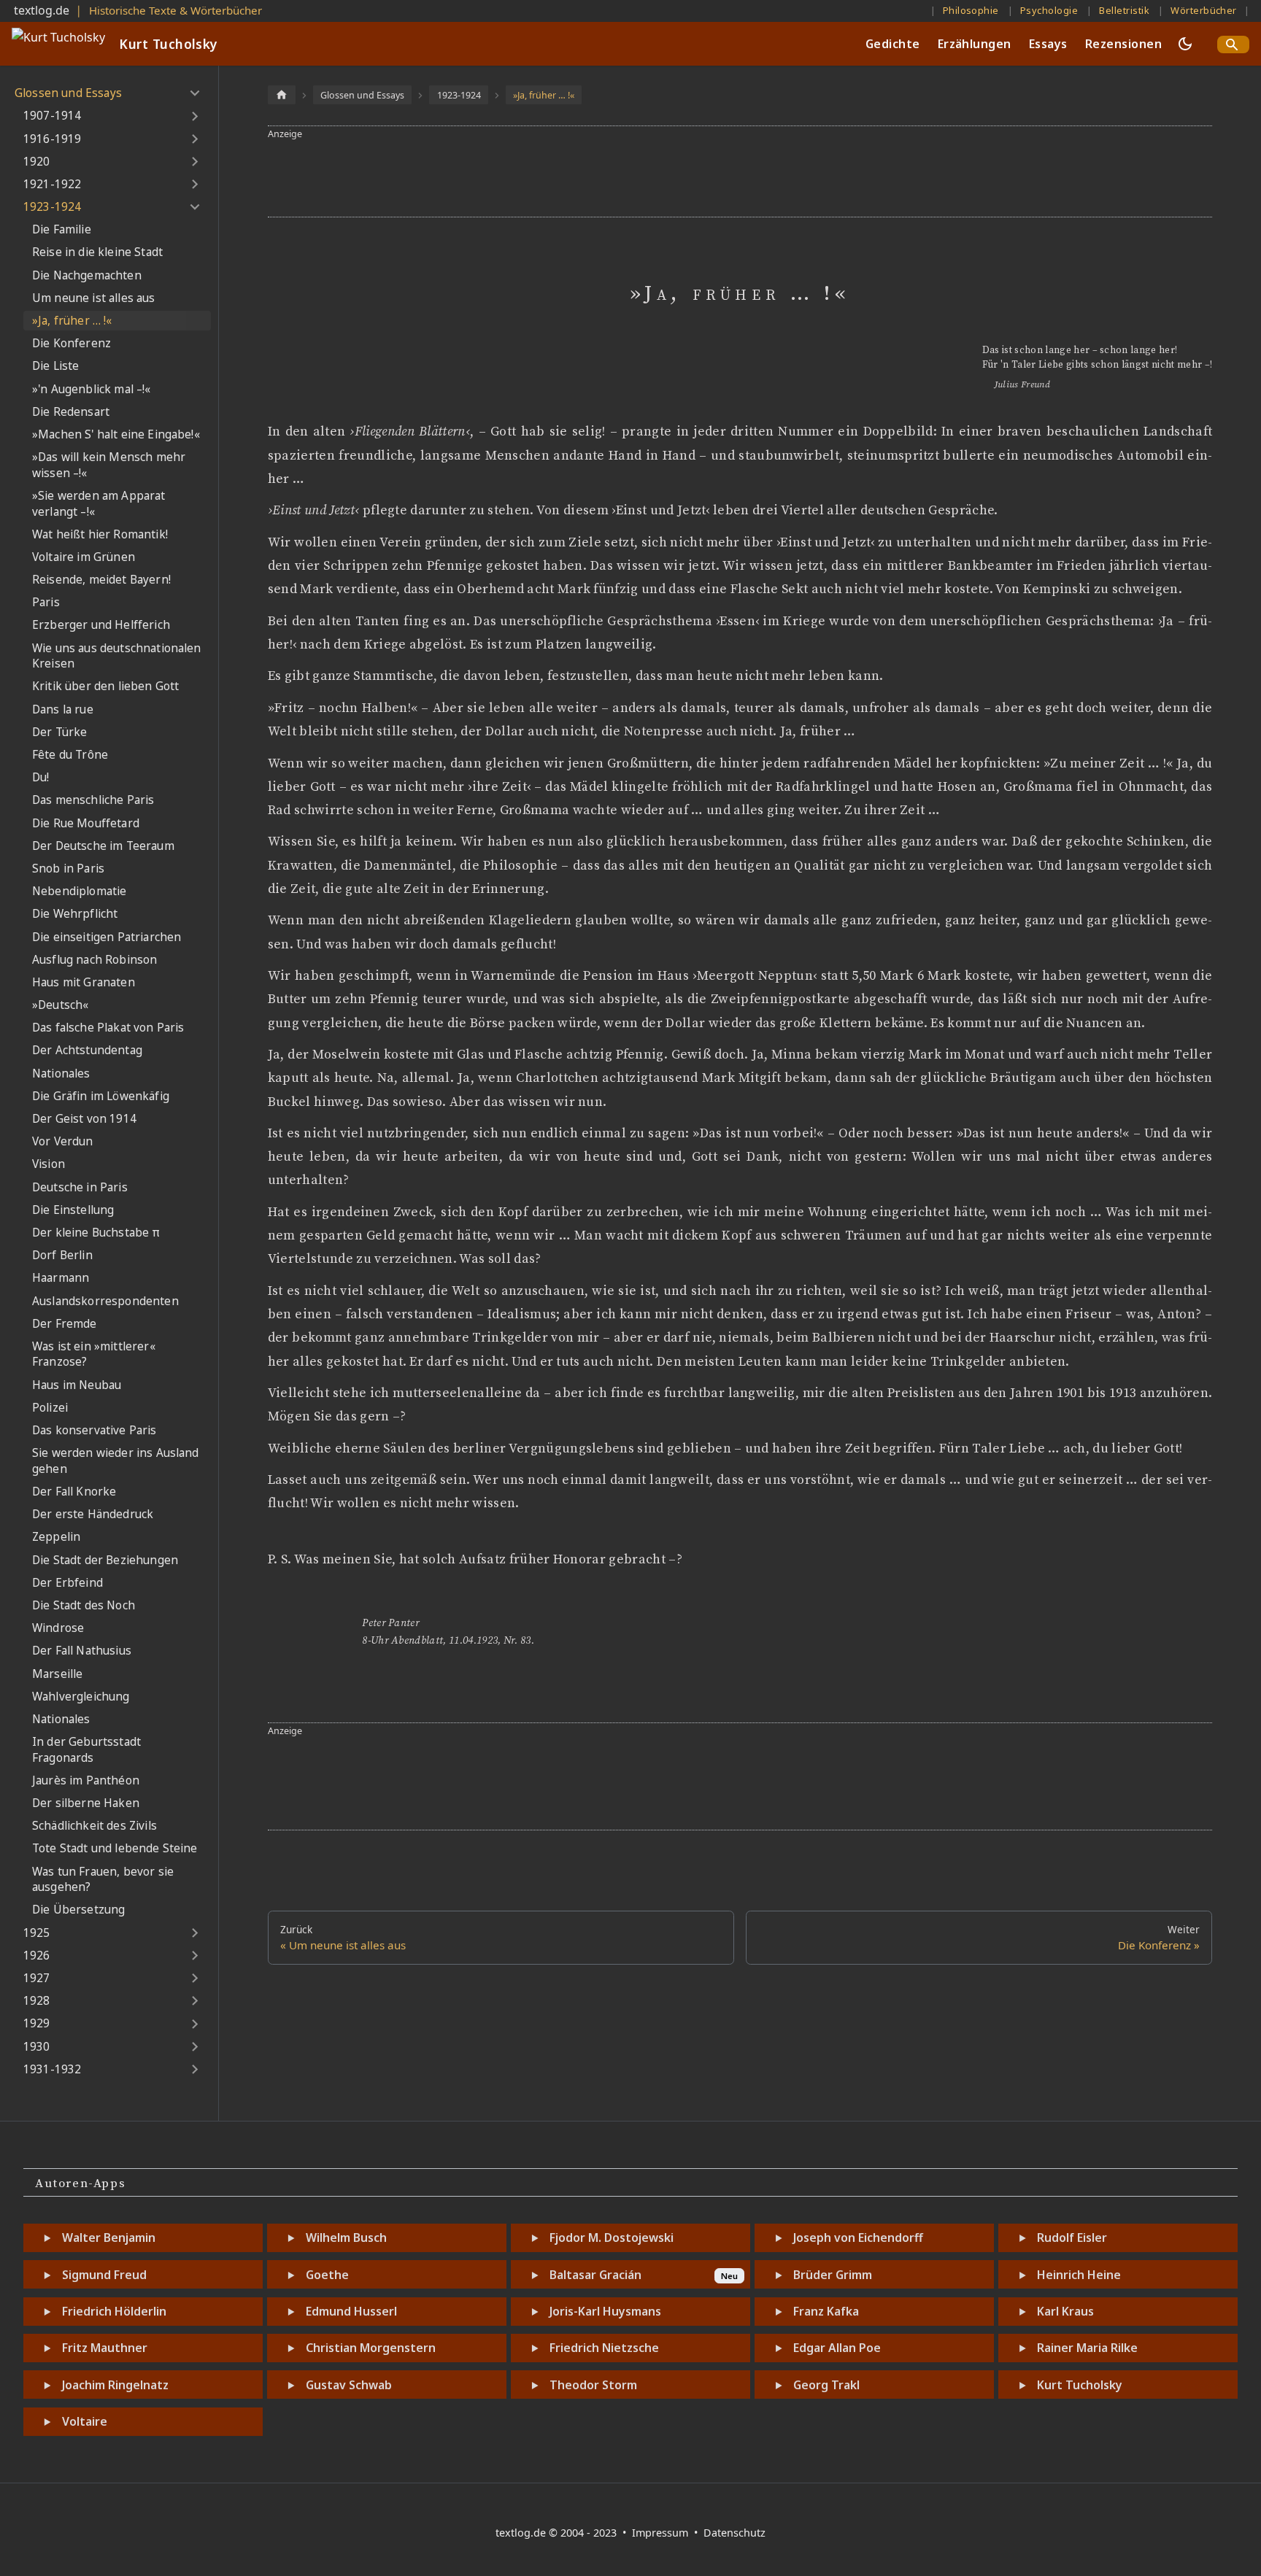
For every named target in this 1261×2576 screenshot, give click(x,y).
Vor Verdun (63, 1141)
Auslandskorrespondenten (105, 1301)
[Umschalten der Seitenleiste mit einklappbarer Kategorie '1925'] (194, 1933)
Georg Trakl (826, 2385)
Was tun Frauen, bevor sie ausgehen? (103, 1880)
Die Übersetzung (78, 1910)
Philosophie (971, 10)
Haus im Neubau (77, 1385)
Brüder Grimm (833, 2275)
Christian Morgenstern (371, 2348)
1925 (37, 1933)
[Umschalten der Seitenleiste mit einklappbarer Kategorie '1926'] (194, 1956)
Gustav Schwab (349, 2385)
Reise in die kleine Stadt (97, 252)
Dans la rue (63, 709)
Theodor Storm (593, 2385)
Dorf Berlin (62, 1255)
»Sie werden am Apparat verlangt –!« (99, 504)
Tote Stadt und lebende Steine (115, 1848)
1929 (37, 2023)
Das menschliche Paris (93, 800)
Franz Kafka (826, 2311)
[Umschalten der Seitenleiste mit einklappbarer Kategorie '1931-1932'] (194, 2070)
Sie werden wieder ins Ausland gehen (116, 1461)
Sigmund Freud (104, 2275)
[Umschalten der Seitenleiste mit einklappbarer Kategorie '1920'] (194, 162)
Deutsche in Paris (80, 1187)
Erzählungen (975, 44)
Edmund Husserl (351, 2311)
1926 (37, 1956)
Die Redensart (71, 412)
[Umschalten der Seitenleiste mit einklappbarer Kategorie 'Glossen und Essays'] (194, 93)
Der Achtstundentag (87, 1050)
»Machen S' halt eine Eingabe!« (116, 434)
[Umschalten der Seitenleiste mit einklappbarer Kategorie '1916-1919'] (194, 139)
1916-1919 (52, 139)
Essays (1048, 44)
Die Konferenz (72, 343)
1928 (37, 2001)
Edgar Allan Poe (837, 2348)
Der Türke (59, 732)
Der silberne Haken (86, 1803)
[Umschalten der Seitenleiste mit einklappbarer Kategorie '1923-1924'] (194, 207)
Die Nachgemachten (87, 275)
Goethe (327, 2275)
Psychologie (1049, 10)
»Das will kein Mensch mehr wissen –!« (109, 465)
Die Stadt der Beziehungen (105, 1560)
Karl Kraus (1065, 2311)
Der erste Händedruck (93, 1514)
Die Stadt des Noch (84, 1605)
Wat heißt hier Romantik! (100, 534)
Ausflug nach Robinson (95, 960)
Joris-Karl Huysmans (605, 2311)
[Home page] (282, 94)
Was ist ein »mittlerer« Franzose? (94, 1354)
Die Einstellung (73, 1210)
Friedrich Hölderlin (114, 2311)
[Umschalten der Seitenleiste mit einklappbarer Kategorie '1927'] (194, 1979)
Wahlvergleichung (81, 1697)
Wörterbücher (1204, 10)
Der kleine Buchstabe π (96, 1233)
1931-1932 (52, 2069)
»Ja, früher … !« (72, 321)
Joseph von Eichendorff (858, 2237)
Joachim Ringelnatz (115, 2385)
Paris (46, 602)
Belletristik (1124, 10)
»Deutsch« (60, 1005)
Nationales (61, 1074)
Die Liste (55, 366)
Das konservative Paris (95, 1430)
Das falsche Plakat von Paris (108, 1028)
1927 (37, 1978)
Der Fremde (65, 1324)
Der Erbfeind (68, 1583)
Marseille (57, 1674)
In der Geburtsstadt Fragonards (86, 1750)
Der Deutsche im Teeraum (103, 846)
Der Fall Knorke (74, 1492)
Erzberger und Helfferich (101, 625)
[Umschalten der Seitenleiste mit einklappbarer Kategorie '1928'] (194, 2001)
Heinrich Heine (1079, 2275)
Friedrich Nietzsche (604, 2348)
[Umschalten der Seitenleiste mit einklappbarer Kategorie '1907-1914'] (194, 116)
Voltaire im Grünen (84, 557)
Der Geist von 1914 (84, 1119)
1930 (37, 2047)
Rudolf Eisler (1072, 2237)
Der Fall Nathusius (82, 1651)
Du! (41, 777)
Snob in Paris (68, 869)
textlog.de (42, 10)
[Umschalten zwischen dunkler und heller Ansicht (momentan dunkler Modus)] (1185, 44)
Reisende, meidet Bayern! (101, 580)
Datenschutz (734, 2533)
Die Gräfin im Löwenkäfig (101, 1096)
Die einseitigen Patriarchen (107, 937)
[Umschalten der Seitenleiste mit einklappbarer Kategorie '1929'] (194, 2024)
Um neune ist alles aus (94, 298)
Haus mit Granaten (84, 982)
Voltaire (85, 2421)
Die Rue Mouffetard (86, 823)
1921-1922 (52, 184)
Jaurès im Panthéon (86, 1780)
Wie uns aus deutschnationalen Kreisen (117, 656)
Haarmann (61, 1278)
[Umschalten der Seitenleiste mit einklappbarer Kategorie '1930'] (194, 2046)
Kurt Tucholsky (1080, 2385)
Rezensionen (1123, 44)
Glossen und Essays (68, 93)
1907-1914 (52, 116)
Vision (49, 1164)
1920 (37, 162)
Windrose (58, 1628)
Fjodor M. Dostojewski (612, 2237)
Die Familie (62, 229)
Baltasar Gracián (595, 2275)
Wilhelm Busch (346, 2237)
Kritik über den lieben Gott (105, 686)
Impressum (662, 2533)
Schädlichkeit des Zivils (95, 1826)
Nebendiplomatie (79, 891)
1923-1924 (52, 207)
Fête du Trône (70, 755)
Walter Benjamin (109, 2237)
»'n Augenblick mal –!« (92, 389)
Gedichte (893, 44)
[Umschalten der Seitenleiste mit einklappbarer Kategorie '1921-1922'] (194, 185)
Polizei (50, 1408)
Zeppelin (56, 1537)
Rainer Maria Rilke (1087, 2348)
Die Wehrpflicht (75, 914)
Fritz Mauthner (105, 2348)
